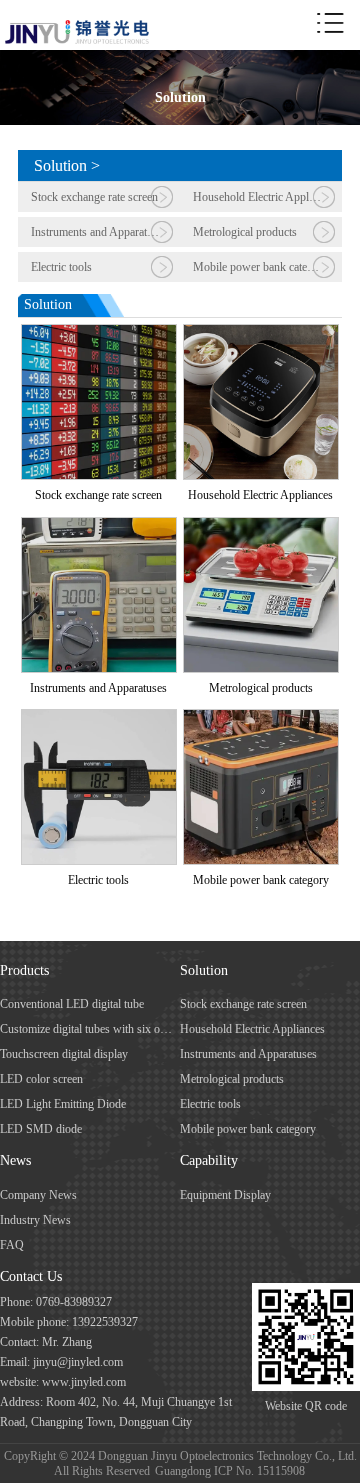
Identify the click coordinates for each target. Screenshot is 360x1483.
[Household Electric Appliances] (261, 333)
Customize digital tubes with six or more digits (86, 1029)
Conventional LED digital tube (72, 1004)
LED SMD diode (41, 1129)
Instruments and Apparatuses (99, 232)
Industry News (35, 1220)
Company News (38, 1195)
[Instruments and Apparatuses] (99, 526)
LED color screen (41, 1079)
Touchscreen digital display (64, 1054)
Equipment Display (225, 1195)
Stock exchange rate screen (94, 197)
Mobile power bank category (261, 267)
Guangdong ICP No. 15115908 (230, 1471)
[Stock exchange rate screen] (99, 333)
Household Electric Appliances (265, 197)
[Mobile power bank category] (261, 718)
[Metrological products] (261, 526)
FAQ (12, 1245)
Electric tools (61, 267)
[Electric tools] (99, 718)
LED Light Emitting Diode (63, 1104)
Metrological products (245, 232)
